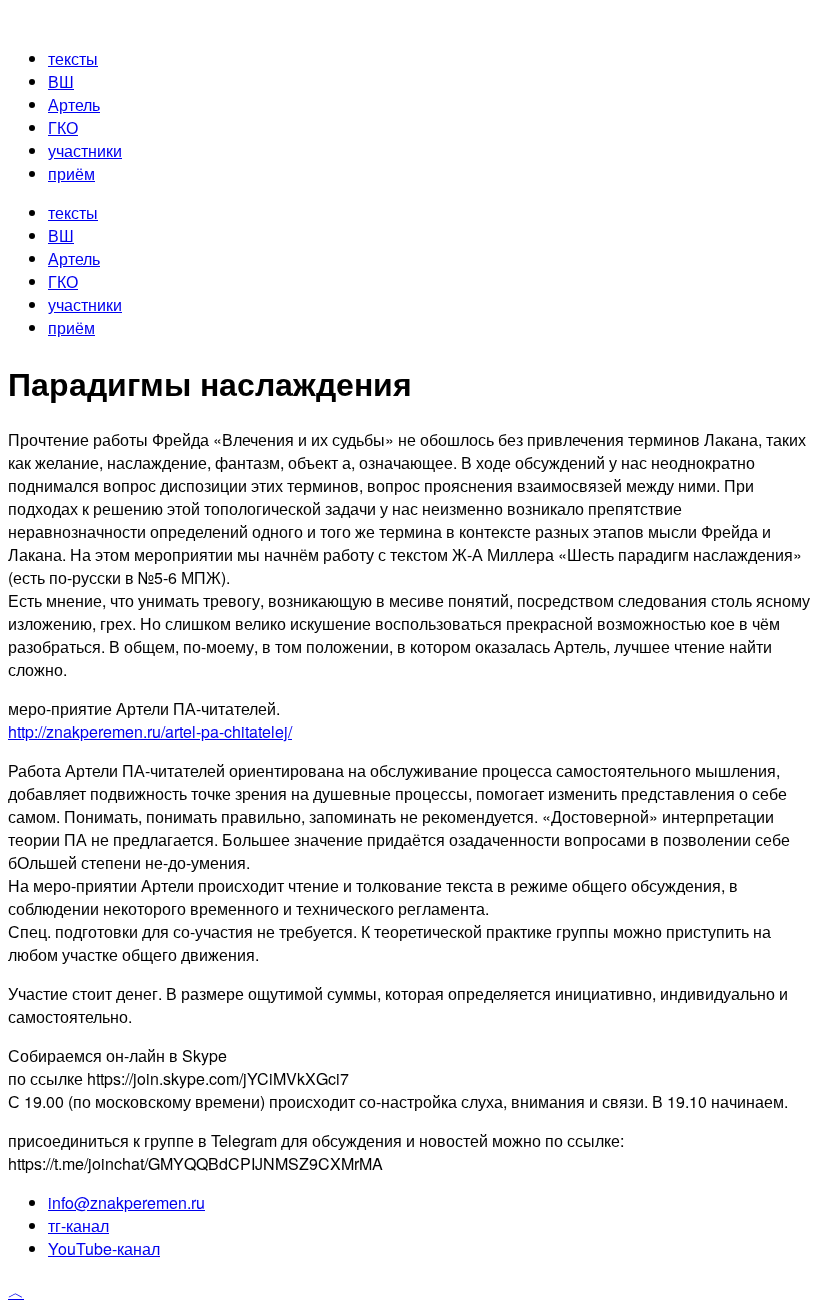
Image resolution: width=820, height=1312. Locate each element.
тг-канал (78, 1225)
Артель (74, 104)
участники (85, 150)
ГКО (63, 127)
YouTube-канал (104, 1248)
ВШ (61, 81)
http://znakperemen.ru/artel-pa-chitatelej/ (150, 731)
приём (71, 173)
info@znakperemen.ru (126, 1202)
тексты (73, 58)
